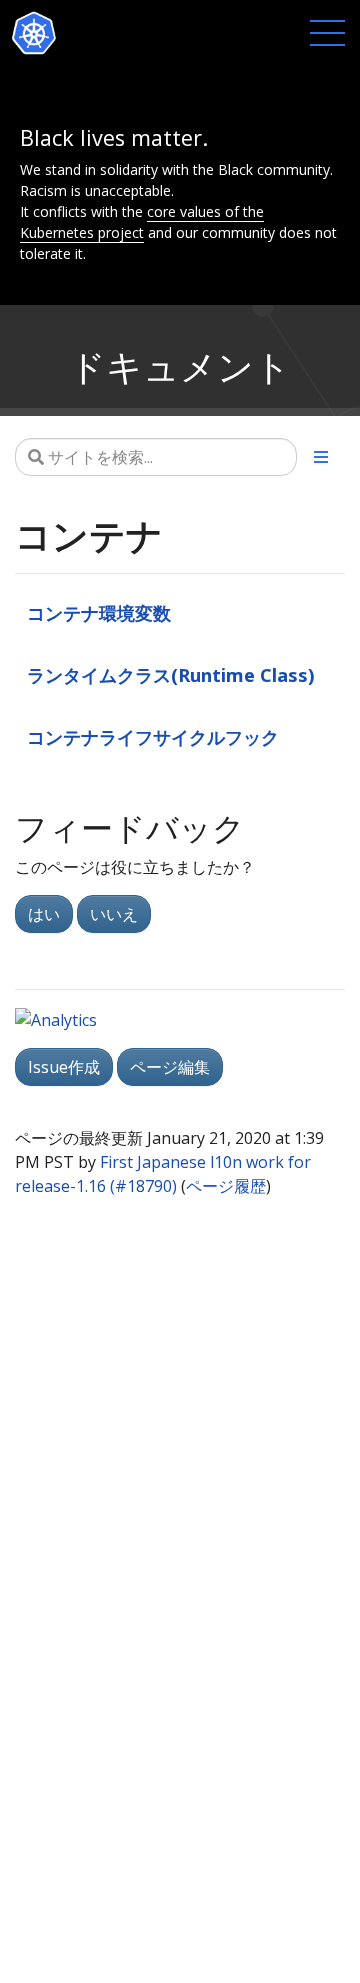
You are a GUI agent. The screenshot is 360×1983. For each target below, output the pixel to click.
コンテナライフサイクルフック (153, 736)
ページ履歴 (226, 1186)
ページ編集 (170, 1067)
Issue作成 (64, 1067)
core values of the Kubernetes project (142, 222)
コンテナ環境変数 (99, 612)
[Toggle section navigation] (321, 457)
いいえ (114, 914)
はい (44, 914)
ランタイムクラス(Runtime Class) (171, 674)
